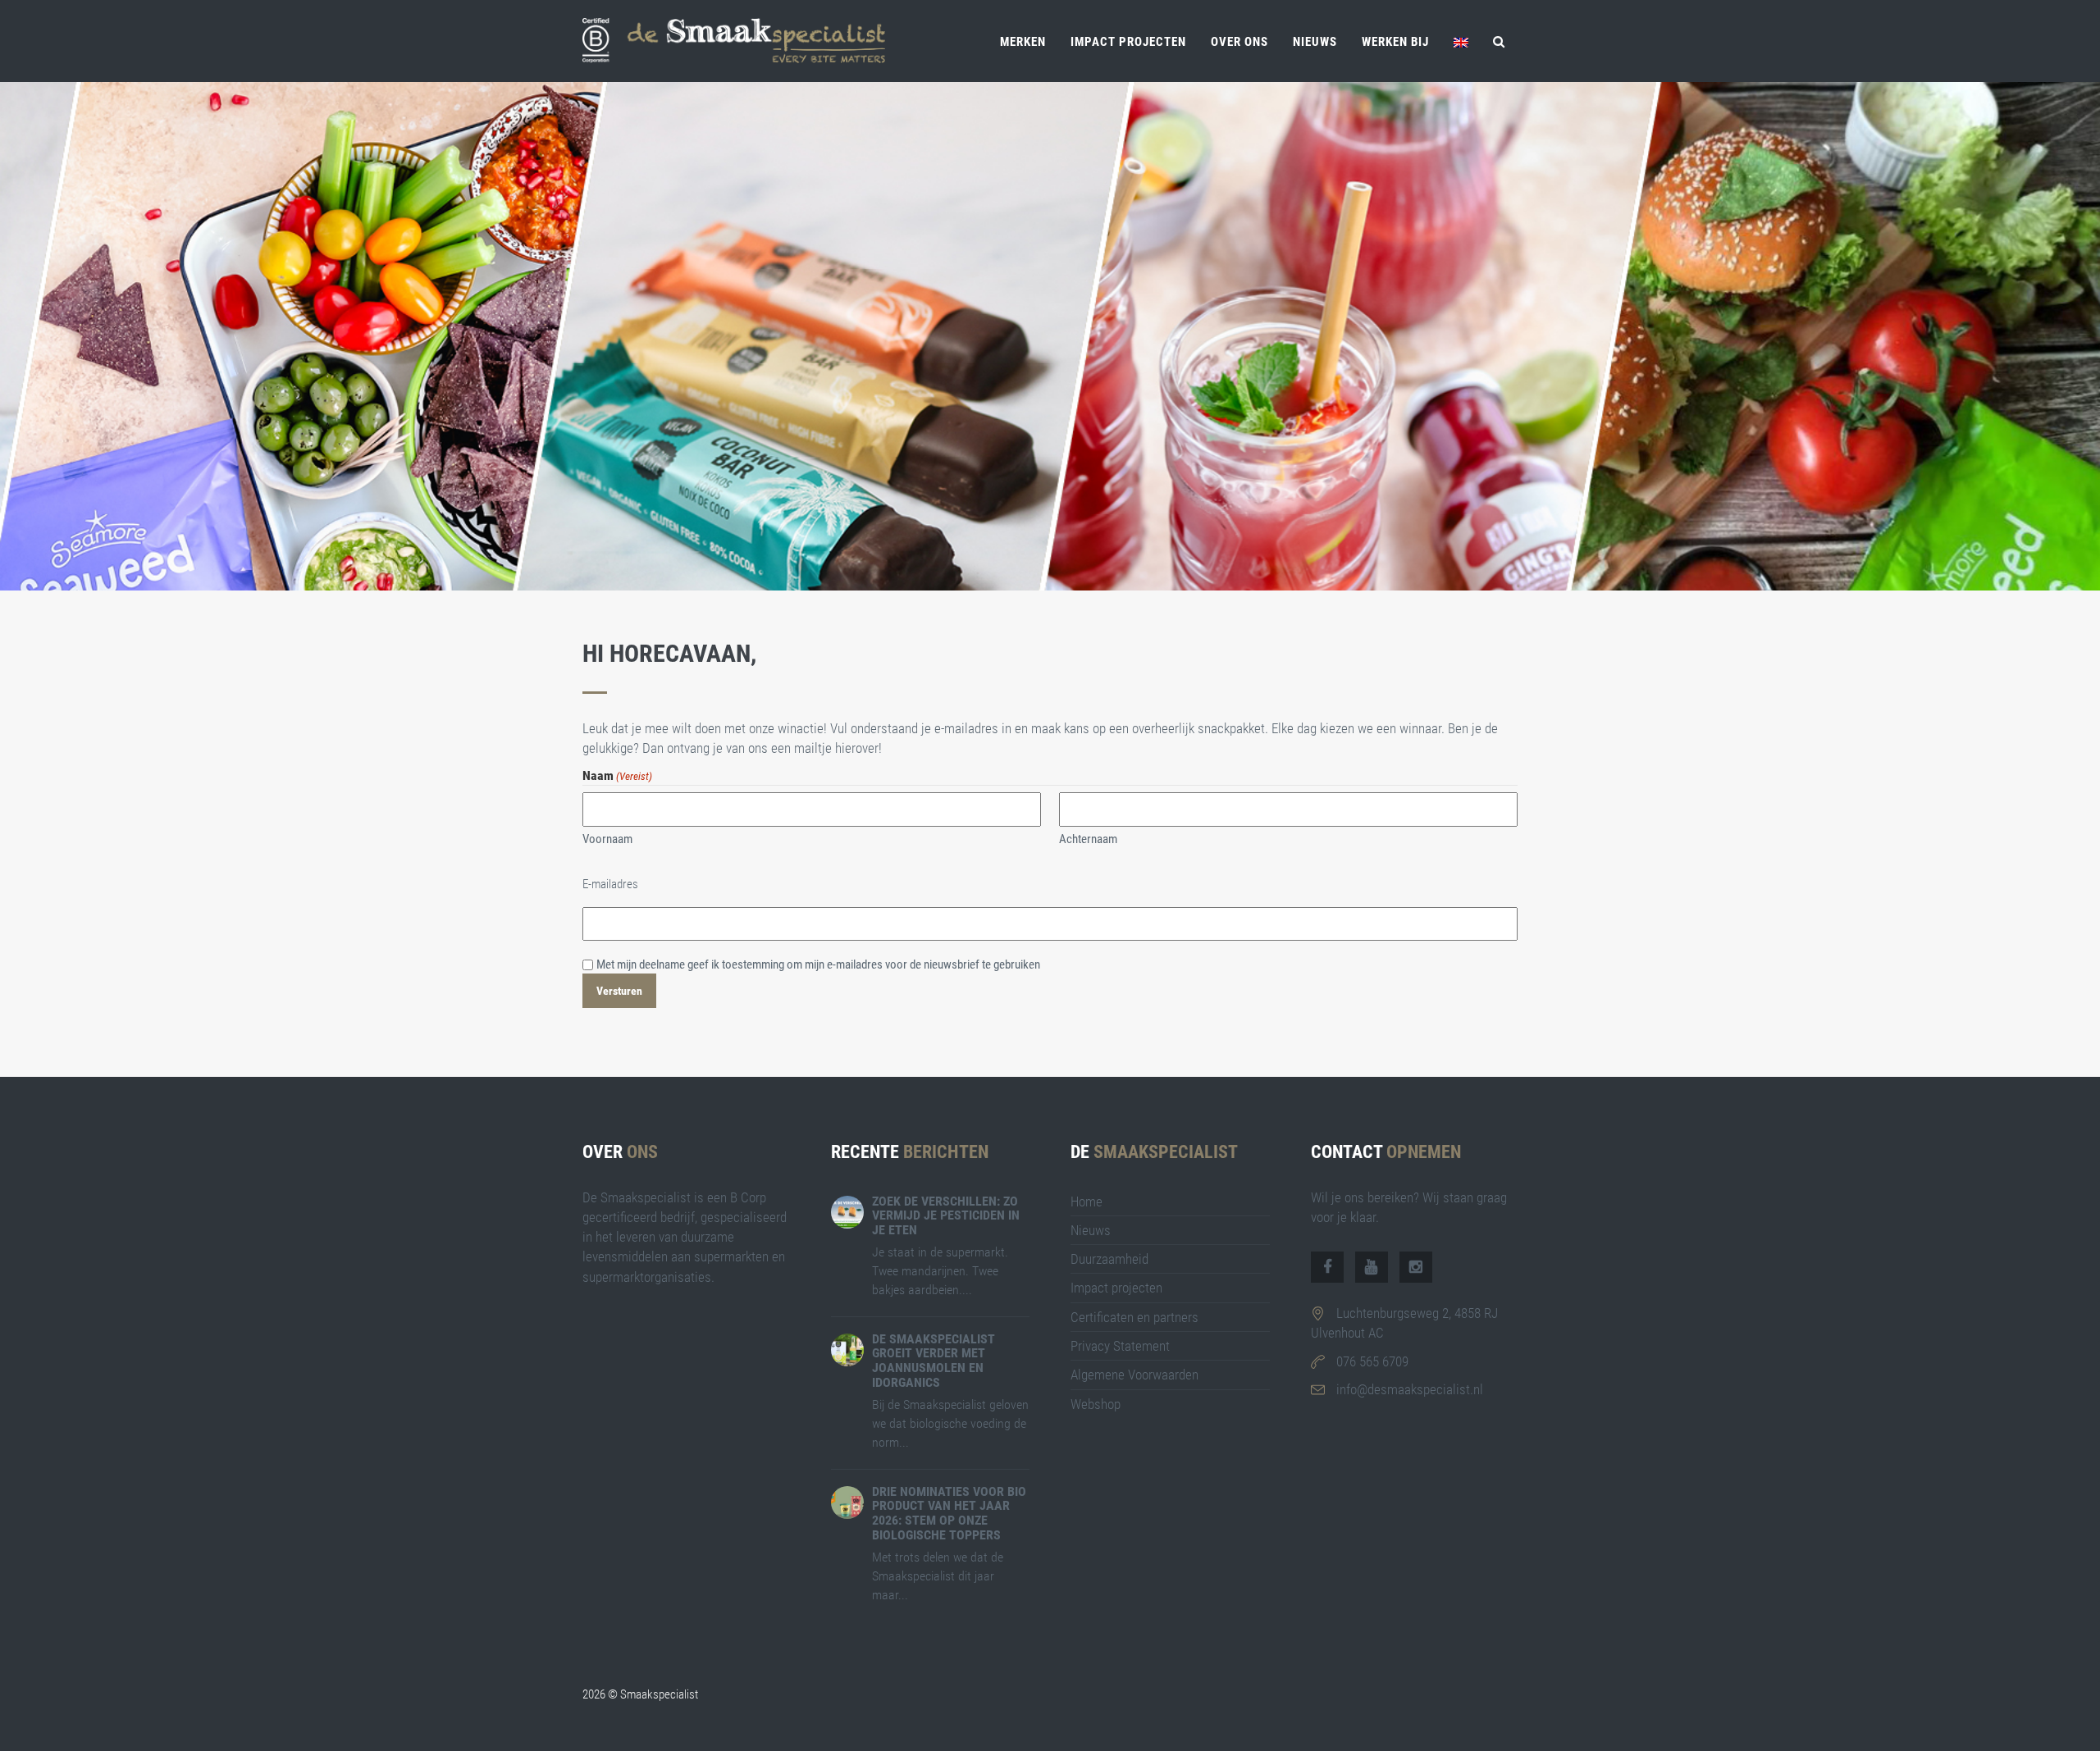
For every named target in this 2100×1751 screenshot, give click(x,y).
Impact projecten (1128, 42)
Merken (1023, 42)
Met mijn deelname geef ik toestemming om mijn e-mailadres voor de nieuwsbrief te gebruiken (818, 964)
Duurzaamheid (1109, 1259)
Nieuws (1315, 42)
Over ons (1239, 42)
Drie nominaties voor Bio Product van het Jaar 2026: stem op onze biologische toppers (949, 1513)
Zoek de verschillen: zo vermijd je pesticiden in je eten (946, 1215)
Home (1087, 1202)
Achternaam (1088, 839)
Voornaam (607, 839)
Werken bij (1395, 42)
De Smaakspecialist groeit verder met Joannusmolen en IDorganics (934, 1361)
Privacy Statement (1120, 1346)
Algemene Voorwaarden (1134, 1375)
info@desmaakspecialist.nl (1410, 1389)
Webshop (1096, 1404)
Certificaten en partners (1134, 1317)
